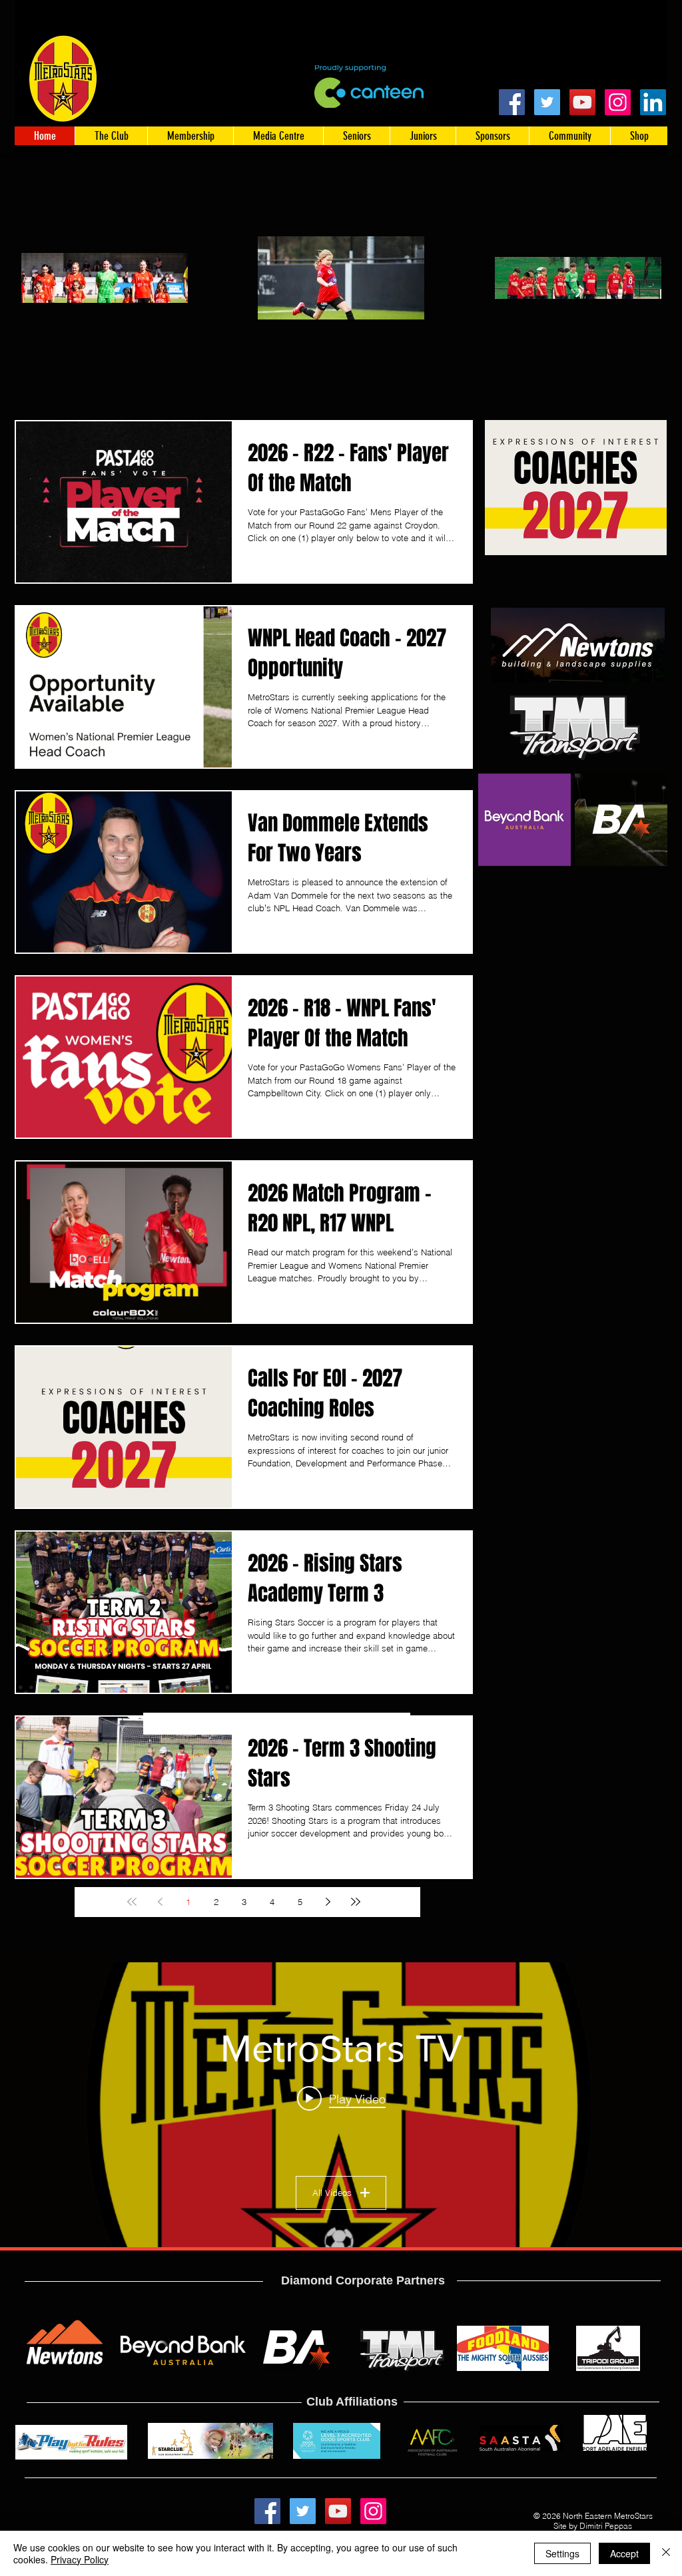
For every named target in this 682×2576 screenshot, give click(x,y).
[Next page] (328, 1902)
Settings (562, 2553)
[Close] (666, 2553)
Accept (624, 2553)
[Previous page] (160, 1902)
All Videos (332, 2193)
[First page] (132, 1902)
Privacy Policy (80, 2559)
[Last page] (356, 1902)
